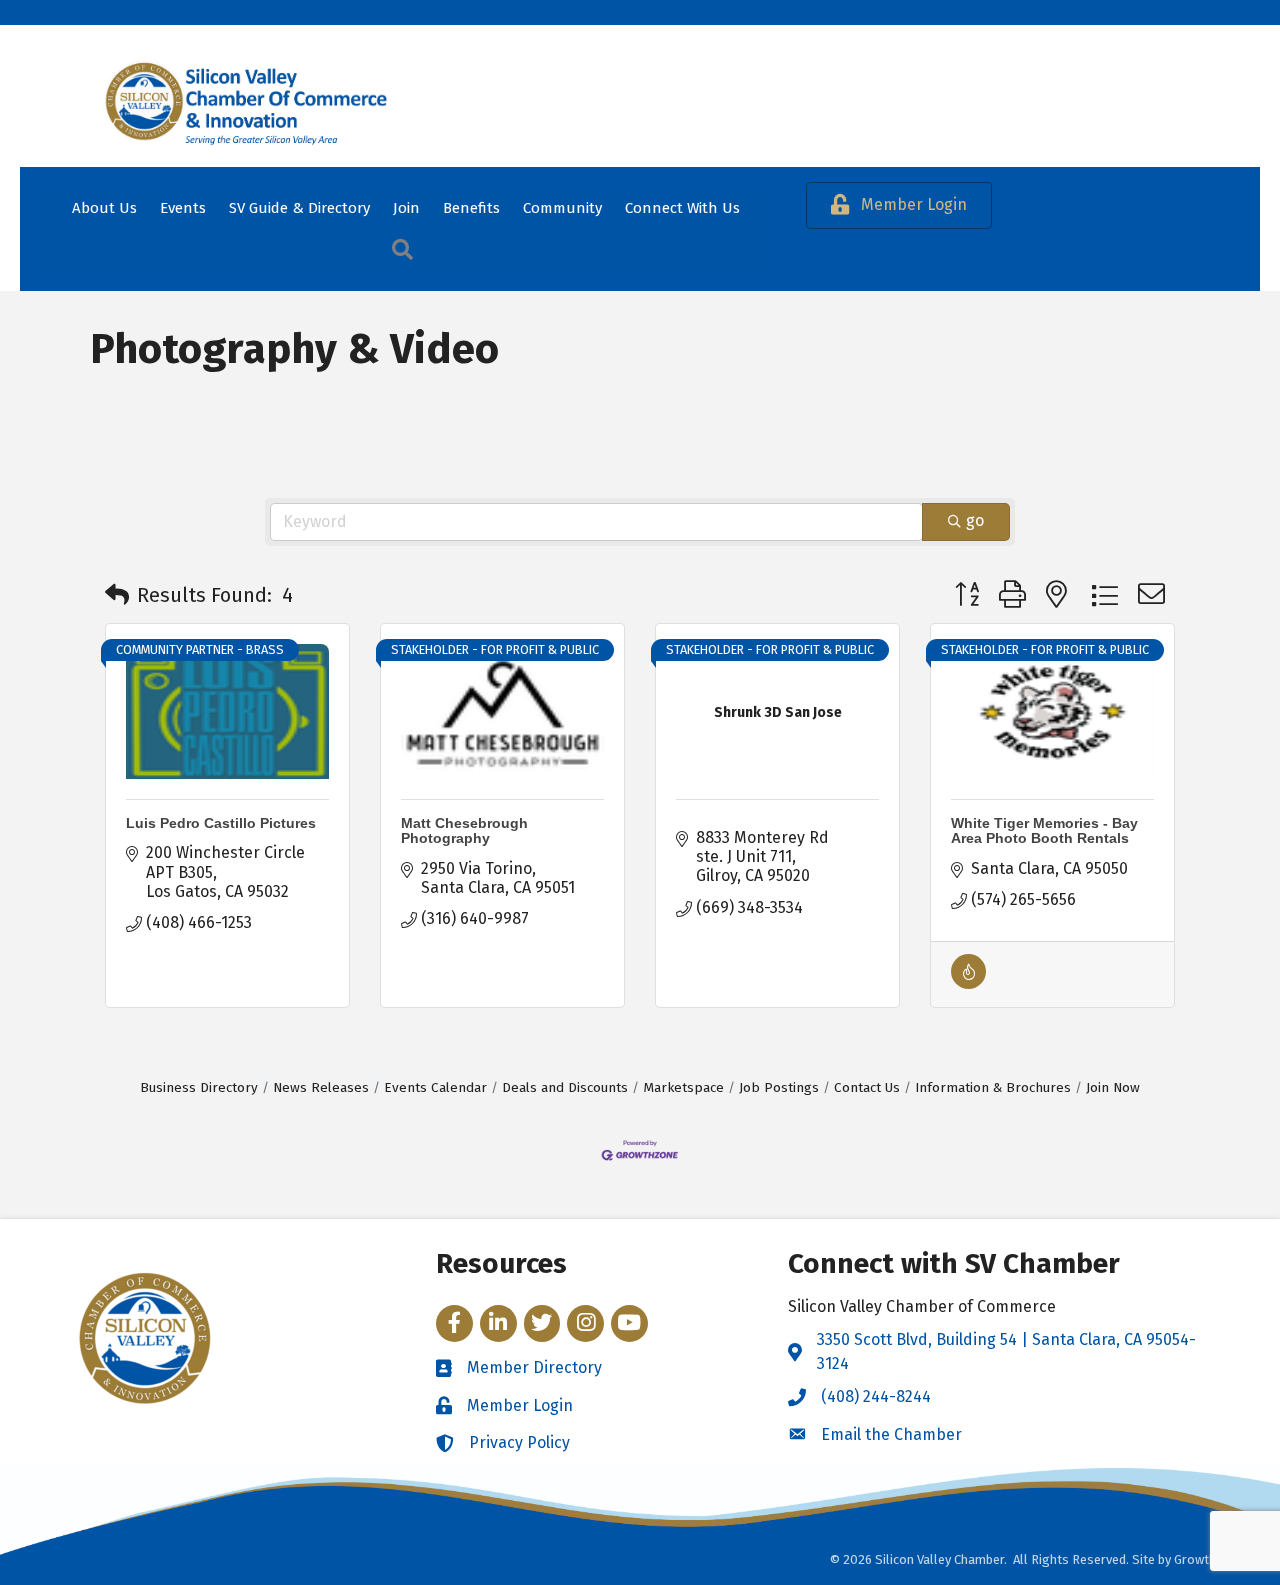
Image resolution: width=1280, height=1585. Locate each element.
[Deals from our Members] (968, 983)
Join (406, 208)
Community (562, 208)
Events (183, 208)
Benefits (471, 208)
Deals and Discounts (565, 1087)
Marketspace (683, 1087)
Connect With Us (682, 208)
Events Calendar (435, 1087)
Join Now (1113, 1087)
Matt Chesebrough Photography (464, 830)
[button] (117, 595)
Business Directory (199, 1087)
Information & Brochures (993, 1087)
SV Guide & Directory (299, 208)
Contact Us (867, 1087)
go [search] (975, 520)
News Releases (321, 1087)
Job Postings (779, 1087)
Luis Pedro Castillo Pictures (221, 823)
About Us (104, 208)
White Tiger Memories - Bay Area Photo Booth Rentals (1044, 830)
